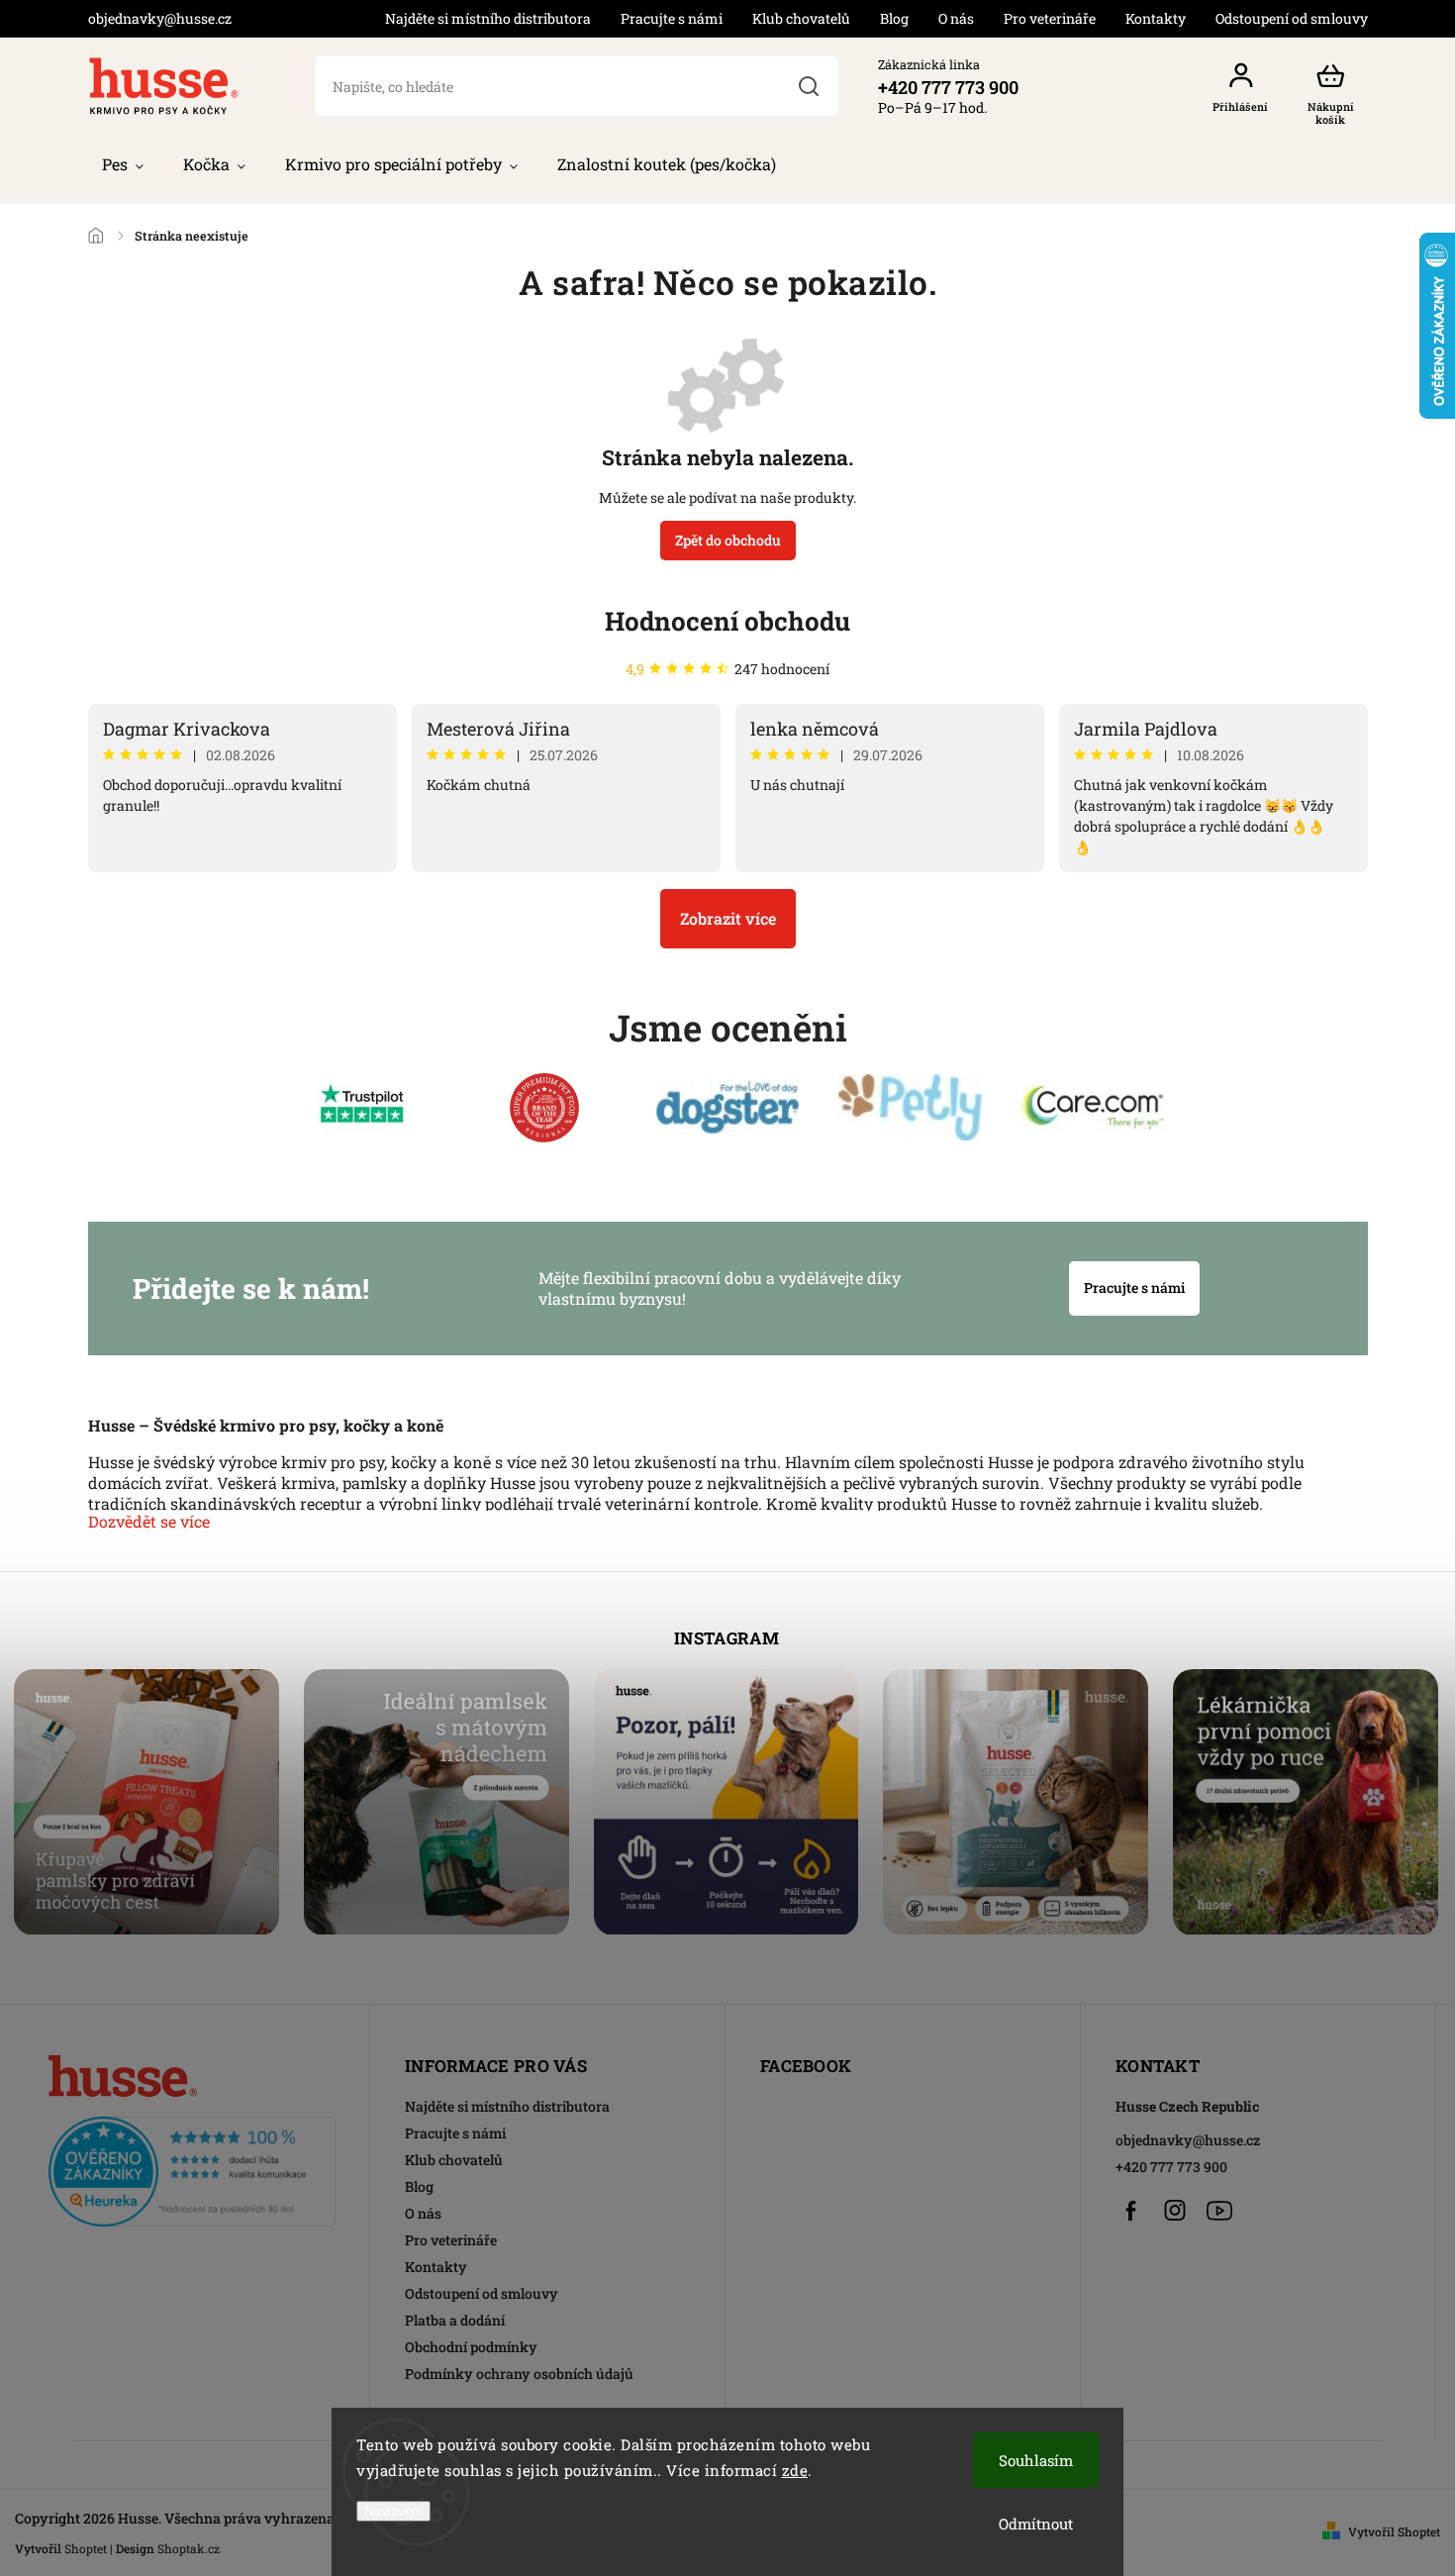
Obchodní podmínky (471, 2347)
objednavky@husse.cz (1188, 2140)
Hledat (808, 86)
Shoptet (86, 2548)
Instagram (1175, 2211)
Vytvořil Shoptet (1394, 2531)
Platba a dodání (455, 2320)
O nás (956, 18)
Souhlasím (1036, 2460)
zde (795, 2470)
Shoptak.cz (189, 2548)
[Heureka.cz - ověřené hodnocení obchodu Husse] (192, 2166)
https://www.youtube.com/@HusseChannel (1219, 2211)
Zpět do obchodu (728, 540)
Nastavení (393, 2511)
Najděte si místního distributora (488, 18)
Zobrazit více (728, 918)
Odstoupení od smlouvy (1292, 18)
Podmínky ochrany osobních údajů (519, 2374)
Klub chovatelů (801, 18)
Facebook (1130, 2211)
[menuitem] (123, 164)
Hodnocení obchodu (727, 621)
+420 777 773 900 (1171, 2167)
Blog (894, 18)
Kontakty (1156, 18)
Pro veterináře (1050, 18)
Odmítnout (1036, 2524)
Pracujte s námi (672, 18)
